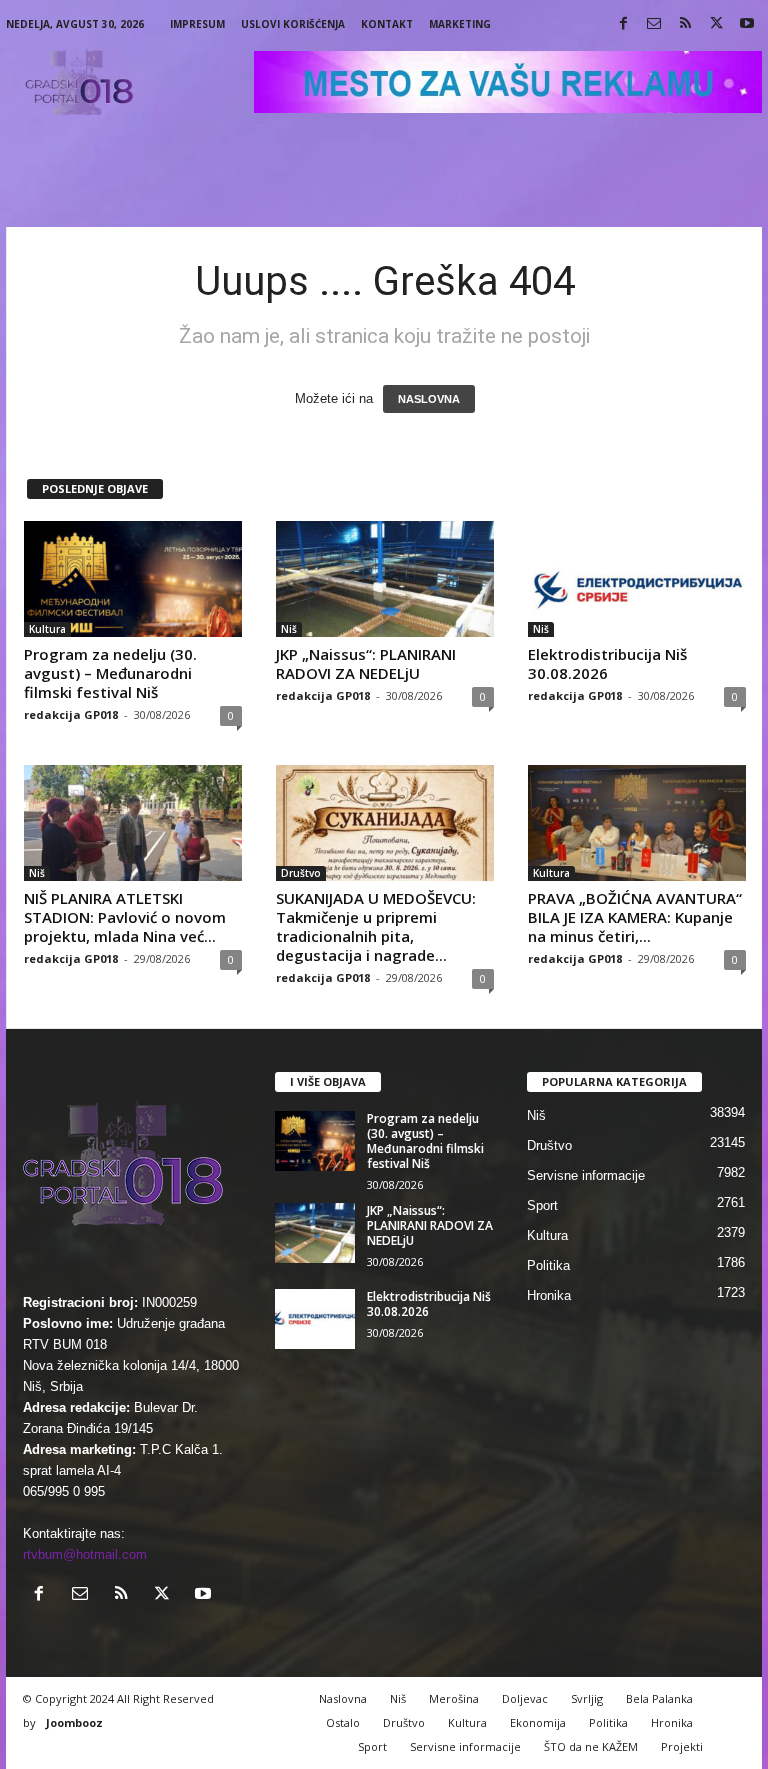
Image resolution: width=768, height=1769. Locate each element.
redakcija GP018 (71, 714)
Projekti (682, 1746)
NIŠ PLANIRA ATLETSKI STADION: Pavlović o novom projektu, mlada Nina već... (125, 917)
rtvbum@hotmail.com (85, 1554)
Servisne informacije (586, 1175)
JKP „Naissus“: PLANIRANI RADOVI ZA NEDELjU (366, 663)
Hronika (549, 1295)
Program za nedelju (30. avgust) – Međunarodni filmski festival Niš (110, 673)
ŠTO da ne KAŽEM (591, 1746)
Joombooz (74, 1722)
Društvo (301, 873)
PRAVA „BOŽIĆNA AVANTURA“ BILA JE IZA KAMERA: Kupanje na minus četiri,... (635, 917)
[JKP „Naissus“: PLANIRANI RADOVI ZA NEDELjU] (385, 579)
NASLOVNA (429, 399)
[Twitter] (716, 24)
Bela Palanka (659, 1698)
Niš (289, 629)
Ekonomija (538, 1722)
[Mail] (654, 24)
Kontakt (387, 24)
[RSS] (685, 24)
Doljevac (525, 1698)
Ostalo (343, 1722)
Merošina (454, 1698)
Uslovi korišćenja (293, 24)
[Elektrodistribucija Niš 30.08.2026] (637, 579)
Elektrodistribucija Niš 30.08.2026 (607, 663)
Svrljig (587, 1698)
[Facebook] (623, 24)
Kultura (47, 629)
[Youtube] (747, 24)
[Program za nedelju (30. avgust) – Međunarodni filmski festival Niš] (133, 579)
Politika (548, 1265)
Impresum (197, 24)
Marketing (460, 24)
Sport (542, 1205)
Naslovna (343, 1698)
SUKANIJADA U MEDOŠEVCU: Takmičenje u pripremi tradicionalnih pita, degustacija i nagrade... (376, 926)
